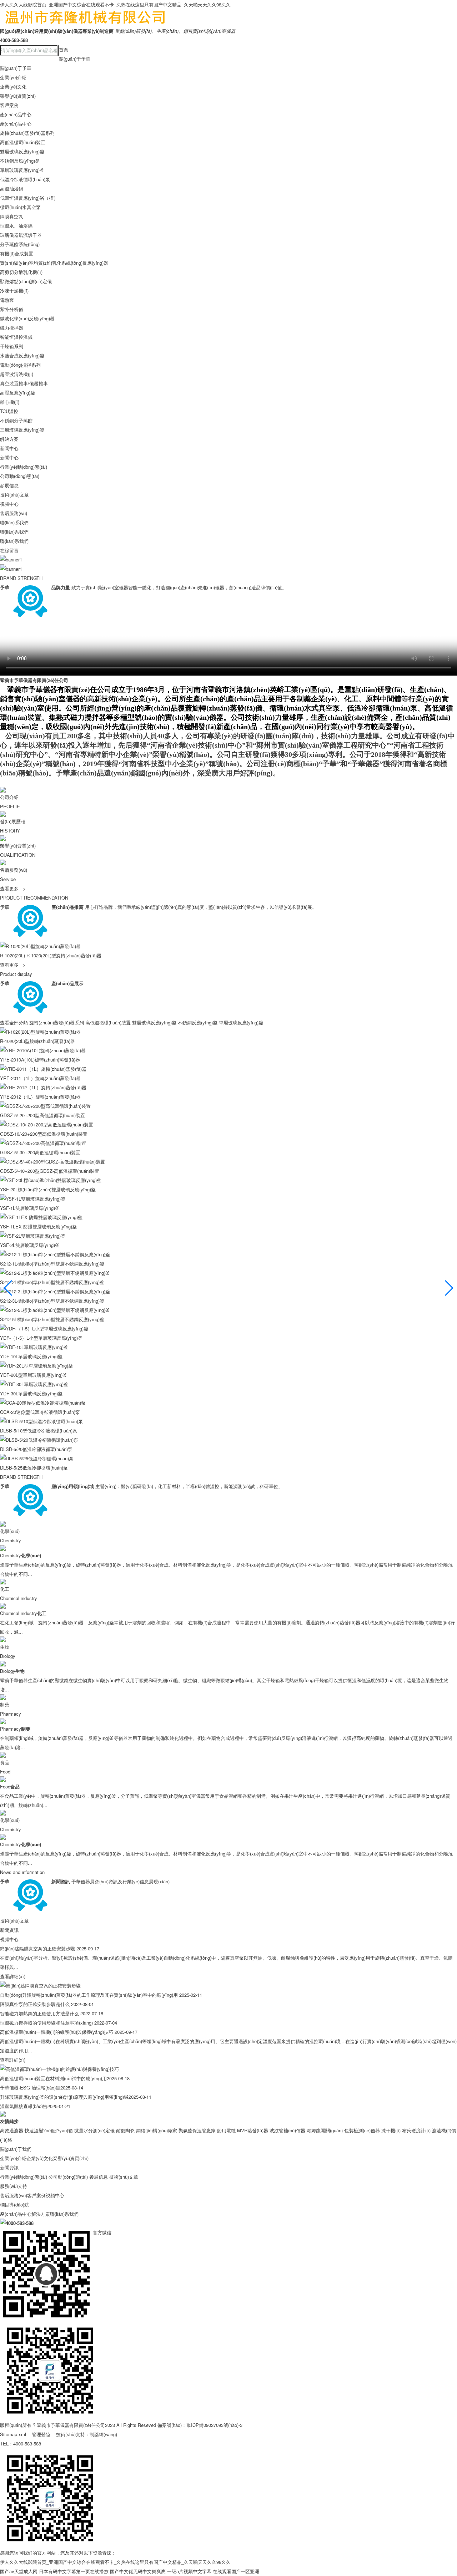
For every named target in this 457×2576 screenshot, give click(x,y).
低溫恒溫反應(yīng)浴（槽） (29, 198)
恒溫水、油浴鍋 (16, 226)
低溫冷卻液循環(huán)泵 (25, 179)
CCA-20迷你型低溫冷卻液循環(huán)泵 (40, 1412)
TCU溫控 (9, 411)
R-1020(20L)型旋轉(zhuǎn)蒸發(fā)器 (64, 955)
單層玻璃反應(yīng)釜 (22, 170)
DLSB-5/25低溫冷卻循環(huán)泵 (34, 1468)
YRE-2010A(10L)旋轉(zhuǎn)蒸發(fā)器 (40, 1060)
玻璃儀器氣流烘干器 (21, 235)
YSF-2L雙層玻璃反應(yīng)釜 (30, 1245)
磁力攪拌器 (12, 328)
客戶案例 (9, 105)
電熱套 (7, 300)
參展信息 (9, 485)
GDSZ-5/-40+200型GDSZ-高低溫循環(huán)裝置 (50, 1171)
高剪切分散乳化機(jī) (21, 272)
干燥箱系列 (12, 346)
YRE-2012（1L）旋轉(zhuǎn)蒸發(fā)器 (40, 1097)
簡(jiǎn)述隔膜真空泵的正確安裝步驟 (37, 1948)
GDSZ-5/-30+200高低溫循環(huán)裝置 (40, 1152)
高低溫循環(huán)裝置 (23, 142)
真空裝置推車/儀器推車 (24, 383)
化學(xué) (10, 1531)
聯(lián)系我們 (14, 522)
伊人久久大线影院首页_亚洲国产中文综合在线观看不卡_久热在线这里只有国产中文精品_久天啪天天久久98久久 (115, 4)
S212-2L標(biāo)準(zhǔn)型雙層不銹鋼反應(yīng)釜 (52, 1282)
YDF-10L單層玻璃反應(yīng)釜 (31, 1356)
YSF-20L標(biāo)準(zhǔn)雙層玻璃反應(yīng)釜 (48, 1189)
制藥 (5, 1704)
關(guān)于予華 (75, 59)
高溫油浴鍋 (12, 189)
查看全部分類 (14, 1022)
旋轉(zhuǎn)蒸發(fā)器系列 (27, 133)
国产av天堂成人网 (19, 2571)
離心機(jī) (10, 402)
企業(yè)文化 (13, 86)
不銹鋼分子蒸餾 (16, 420)
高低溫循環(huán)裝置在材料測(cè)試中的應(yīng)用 (53, 2078)
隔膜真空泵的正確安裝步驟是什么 (35, 2004)
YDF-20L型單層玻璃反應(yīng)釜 (34, 1375)
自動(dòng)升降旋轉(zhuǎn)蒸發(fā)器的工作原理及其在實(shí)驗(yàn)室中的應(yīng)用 (89, 1995)
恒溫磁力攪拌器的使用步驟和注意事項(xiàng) (46, 2023)
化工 (5, 1589)
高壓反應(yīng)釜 (17, 393)
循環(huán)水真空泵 (20, 207)
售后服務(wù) (14, 513)
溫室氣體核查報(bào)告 (24, 2106)
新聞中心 (9, 448)
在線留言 (9, 550)
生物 (5, 1647)
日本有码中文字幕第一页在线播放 (74, 2571)
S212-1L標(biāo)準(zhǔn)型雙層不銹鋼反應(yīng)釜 (52, 1264)
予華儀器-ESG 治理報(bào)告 (30, 2088)
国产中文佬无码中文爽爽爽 (138, 2571)
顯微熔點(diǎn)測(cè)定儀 (26, 281)
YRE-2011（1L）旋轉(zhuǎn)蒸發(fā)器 (40, 1078)
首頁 (64, 49)
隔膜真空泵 (12, 216)
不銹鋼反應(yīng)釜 (20, 161)
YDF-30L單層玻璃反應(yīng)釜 (31, 1393)
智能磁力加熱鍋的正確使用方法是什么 (39, 2013)
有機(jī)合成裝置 (17, 253)
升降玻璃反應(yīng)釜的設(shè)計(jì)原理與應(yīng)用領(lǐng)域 (64, 2097)
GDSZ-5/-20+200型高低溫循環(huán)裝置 (42, 1115)
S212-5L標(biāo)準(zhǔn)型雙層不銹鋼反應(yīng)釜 (52, 1319)
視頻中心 (9, 504)
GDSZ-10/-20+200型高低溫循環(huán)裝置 (44, 1134)
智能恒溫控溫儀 (16, 337)
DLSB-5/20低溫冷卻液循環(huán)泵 (36, 1449)
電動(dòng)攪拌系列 (20, 365)
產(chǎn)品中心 (16, 114)
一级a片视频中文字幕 (189, 2571)
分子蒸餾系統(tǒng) (20, 244)
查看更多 (13, 965)
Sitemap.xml (13, 2434)
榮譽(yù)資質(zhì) (18, 96)
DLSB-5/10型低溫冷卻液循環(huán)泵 (39, 1430)
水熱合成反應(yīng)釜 (22, 355)
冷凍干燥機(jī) (14, 291)
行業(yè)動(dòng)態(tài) (24, 467)
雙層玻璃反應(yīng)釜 (22, 151)
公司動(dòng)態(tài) (20, 476)
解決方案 (9, 439)
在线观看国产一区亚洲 (236, 2571)
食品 (5, 1762)
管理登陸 (41, 2434)
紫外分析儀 (12, 309)
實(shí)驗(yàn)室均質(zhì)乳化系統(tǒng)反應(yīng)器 (54, 263)
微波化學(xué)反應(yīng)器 (27, 318)
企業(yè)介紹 (13, 77)
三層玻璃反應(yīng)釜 (22, 430)
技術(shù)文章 (14, 495)
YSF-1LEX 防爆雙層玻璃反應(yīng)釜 (38, 1226)
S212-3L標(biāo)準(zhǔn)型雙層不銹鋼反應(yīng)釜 (52, 1301)
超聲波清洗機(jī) (17, 374)
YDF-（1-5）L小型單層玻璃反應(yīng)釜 (41, 1338)
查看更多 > (13, 888)
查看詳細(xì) (13, 1976)
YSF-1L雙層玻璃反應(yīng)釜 (30, 1208)
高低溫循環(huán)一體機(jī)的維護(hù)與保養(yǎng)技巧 (57, 2032)
